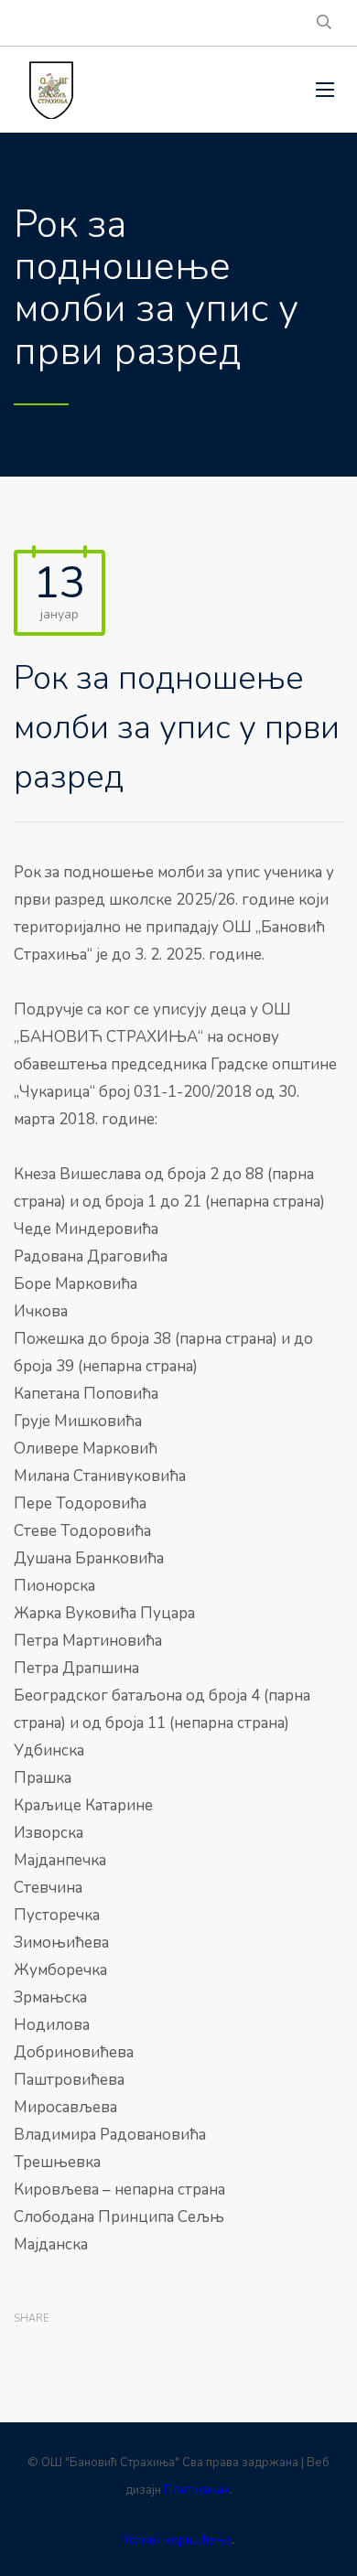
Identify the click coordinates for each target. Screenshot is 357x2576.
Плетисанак (197, 2490)
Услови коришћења (177, 2540)
